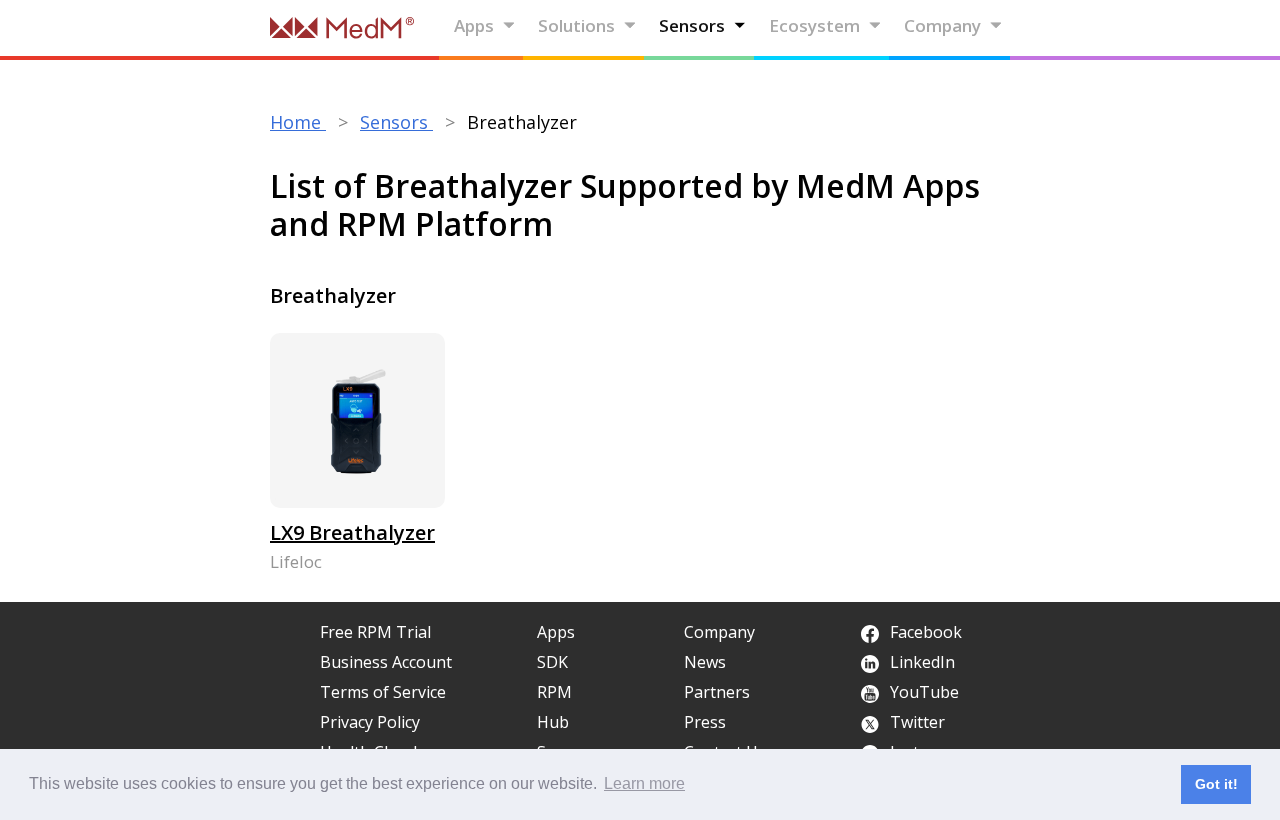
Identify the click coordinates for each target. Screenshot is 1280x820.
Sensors (692, 25)
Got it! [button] (1216, 784)
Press (705, 722)
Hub (553, 722)
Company (942, 25)
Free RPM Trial (375, 632)
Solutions (576, 25)
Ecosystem (814, 25)
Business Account (386, 662)
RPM (554, 692)
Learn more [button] (644, 783)
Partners (717, 692)
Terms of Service (383, 692)
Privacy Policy (370, 722)
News (705, 662)
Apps (474, 25)
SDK (552, 662)
